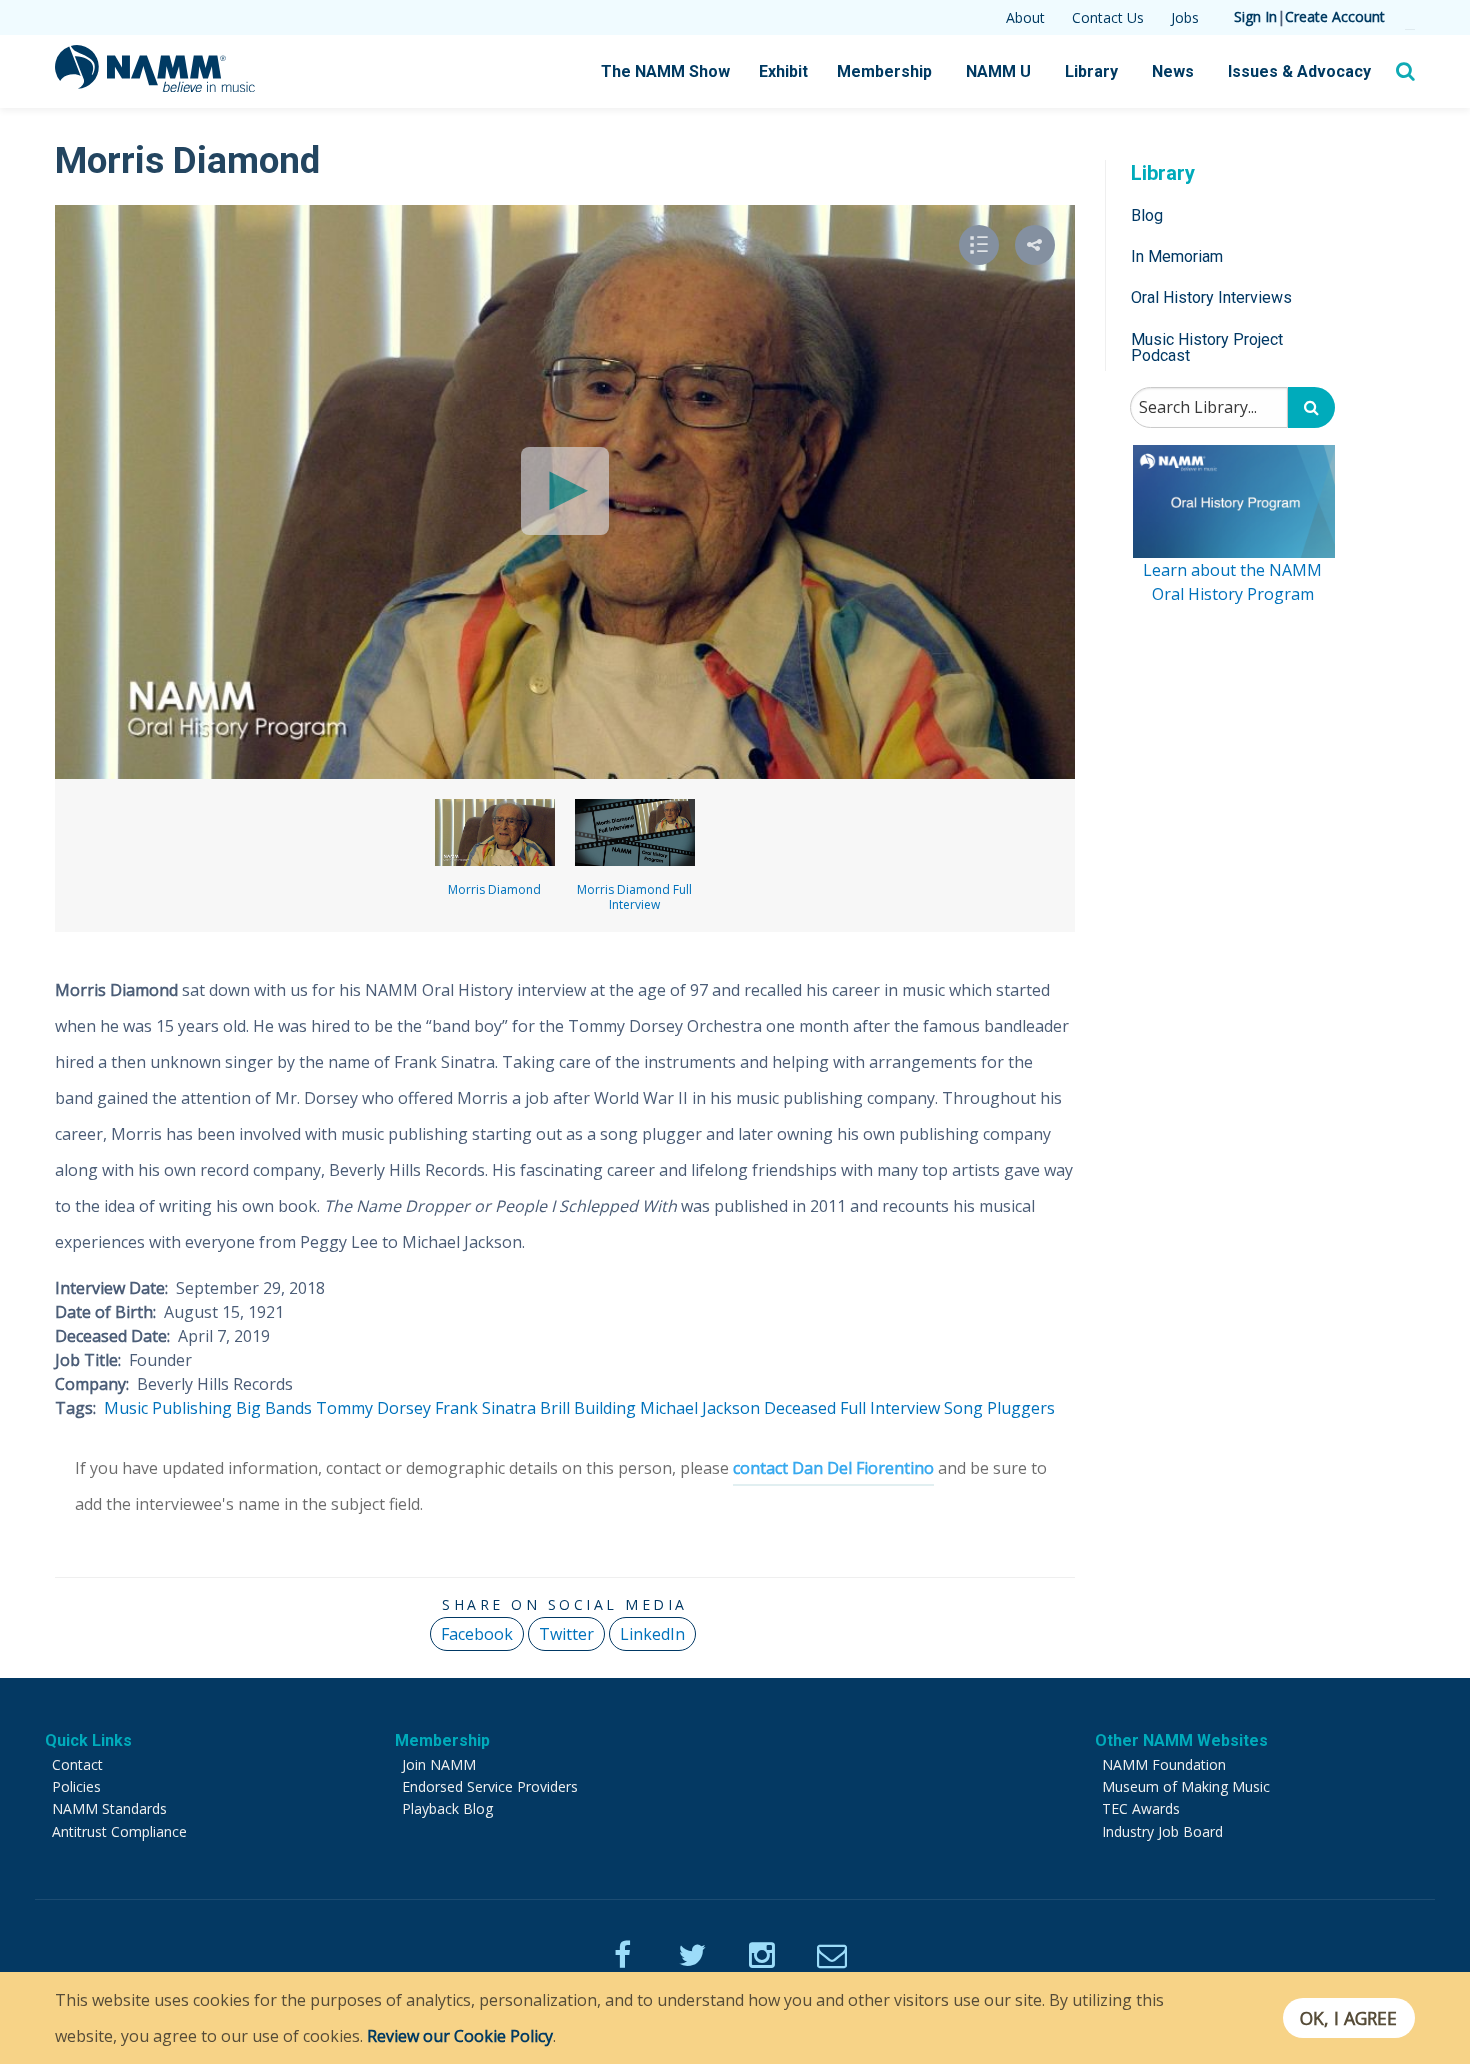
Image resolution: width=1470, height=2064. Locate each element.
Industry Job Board (1162, 1831)
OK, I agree (1348, 2018)
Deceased (800, 1408)
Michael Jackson (700, 1408)
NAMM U (998, 71)
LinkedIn (652, 1634)
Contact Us (1108, 17)
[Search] (1311, 408)
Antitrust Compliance (119, 1831)
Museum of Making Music (1186, 1786)
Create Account (1335, 16)
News (1173, 71)
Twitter (566, 1634)
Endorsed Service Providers (490, 1786)
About (1025, 17)
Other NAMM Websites (1181, 1740)
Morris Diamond (494, 889)
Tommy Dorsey (373, 1408)
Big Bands (274, 1408)
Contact (77, 1764)
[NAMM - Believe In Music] (155, 86)
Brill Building (588, 1408)
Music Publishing (168, 1408)
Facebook (477, 1634)
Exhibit (783, 71)
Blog (1147, 215)
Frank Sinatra (485, 1408)
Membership (884, 71)
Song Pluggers (999, 1408)
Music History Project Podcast (1207, 347)
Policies (76, 1786)
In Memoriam (1177, 256)
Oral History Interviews (1211, 298)
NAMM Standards (109, 1808)
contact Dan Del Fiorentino (833, 1468)
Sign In (1255, 16)
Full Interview (890, 1408)
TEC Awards (1141, 1808)
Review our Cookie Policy (460, 2036)
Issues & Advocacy (1299, 71)
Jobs (1185, 17)
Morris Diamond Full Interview (634, 897)
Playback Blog (447, 1808)
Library (1091, 71)
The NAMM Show (665, 71)
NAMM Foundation (1164, 1764)
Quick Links (88, 1740)
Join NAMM (439, 1764)
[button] (1035, 245)
